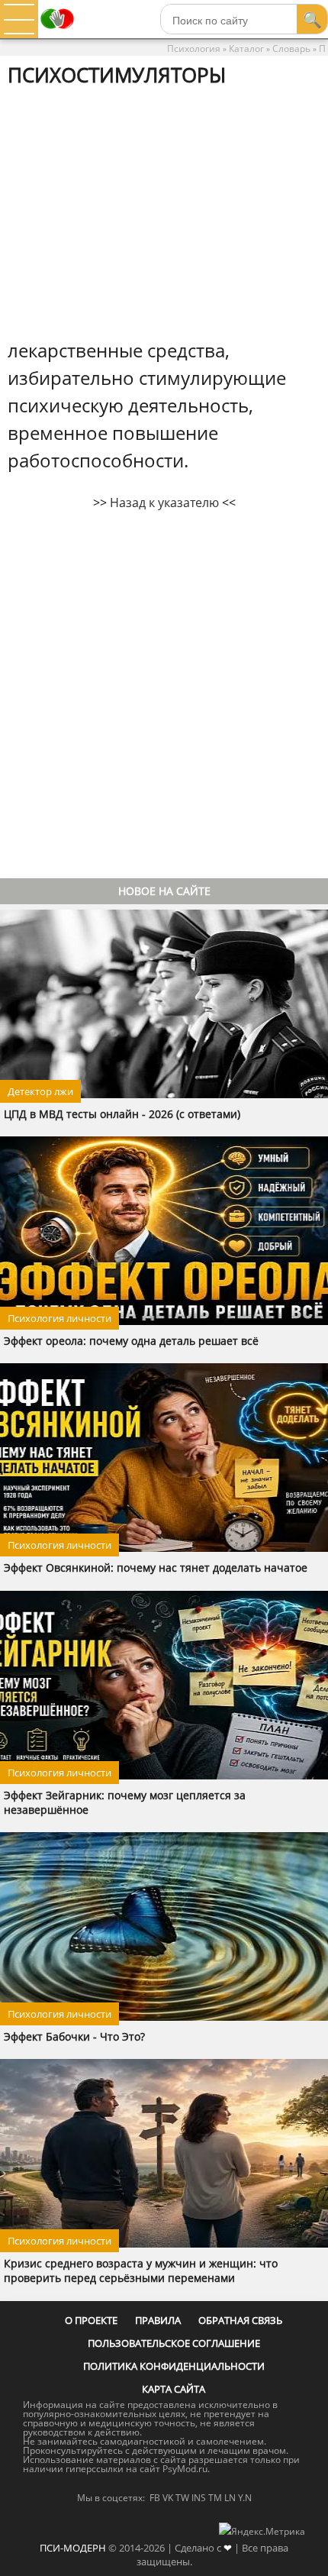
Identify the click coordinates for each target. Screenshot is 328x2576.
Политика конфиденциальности (174, 2366)
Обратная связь (240, 2320)
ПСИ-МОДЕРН (73, 2548)
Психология (194, 48)
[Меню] (19, 19)
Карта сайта (174, 2389)
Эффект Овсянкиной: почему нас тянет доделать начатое (156, 1568)
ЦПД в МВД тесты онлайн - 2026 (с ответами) (122, 1114)
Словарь (291, 48)
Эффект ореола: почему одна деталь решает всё (131, 1341)
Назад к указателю (164, 503)
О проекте (91, 2320)
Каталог (246, 48)
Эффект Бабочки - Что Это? (74, 2036)
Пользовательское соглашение (174, 2343)
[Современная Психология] (57, 34)
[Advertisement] (164, 212)
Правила (158, 2320)
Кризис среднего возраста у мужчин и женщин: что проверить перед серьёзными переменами (141, 2271)
